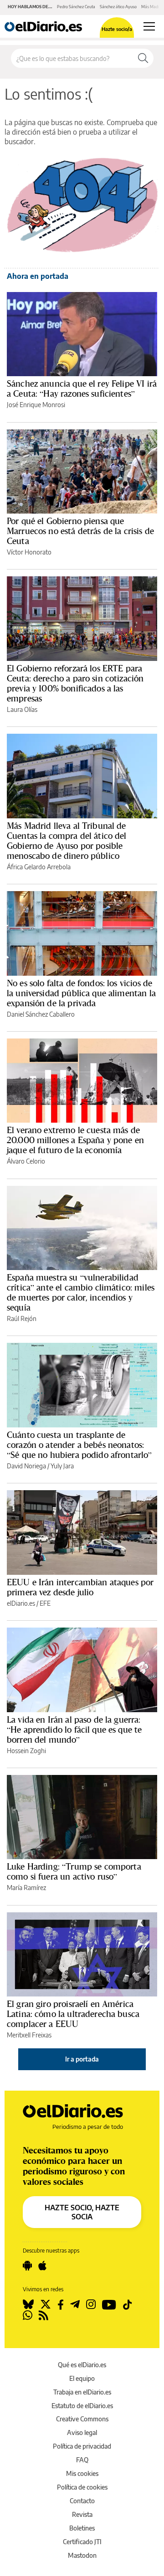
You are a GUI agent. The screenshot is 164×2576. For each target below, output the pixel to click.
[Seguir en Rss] (44, 2315)
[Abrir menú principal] (149, 26)
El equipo (82, 2378)
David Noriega (26, 1466)
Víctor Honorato (29, 552)
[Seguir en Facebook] (61, 2304)
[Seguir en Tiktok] (128, 2304)
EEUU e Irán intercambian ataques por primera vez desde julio (80, 1587)
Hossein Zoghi (26, 1751)
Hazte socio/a (117, 29)
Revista (82, 2514)
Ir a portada (82, 2059)
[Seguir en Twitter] (46, 2304)
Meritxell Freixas (29, 2035)
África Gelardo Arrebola (39, 867)
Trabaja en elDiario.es (82, 2392)
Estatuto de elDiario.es (82, 2406)
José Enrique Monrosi (36, 405)
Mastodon (82, 2555)
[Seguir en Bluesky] (28, 2304)
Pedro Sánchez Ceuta (76, 7)
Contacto (82, 2501)
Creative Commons (82, 2419)
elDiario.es (21, 1603)
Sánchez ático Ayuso (118, 7)
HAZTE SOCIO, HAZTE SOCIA (82, 2212)
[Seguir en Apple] (42, 2266)
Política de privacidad (82, 2446)
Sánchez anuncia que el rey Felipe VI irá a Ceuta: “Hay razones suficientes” (82, 388)
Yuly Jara (62, 1466)
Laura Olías (22, 709)
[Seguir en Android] (27, 2266)
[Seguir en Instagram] (91, 2304)
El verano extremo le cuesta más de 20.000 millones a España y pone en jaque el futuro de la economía (75, 1140)
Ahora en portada (38, 276)
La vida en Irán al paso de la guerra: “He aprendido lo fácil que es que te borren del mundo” (74, 1729)
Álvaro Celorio (26, 1161)
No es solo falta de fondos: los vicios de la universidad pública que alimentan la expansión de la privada (81, 993)
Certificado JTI (82, 2542)
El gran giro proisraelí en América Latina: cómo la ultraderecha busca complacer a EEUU (73, 2014)
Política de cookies (82, 2487)
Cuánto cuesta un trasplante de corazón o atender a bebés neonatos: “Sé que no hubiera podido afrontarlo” (79, 1445)
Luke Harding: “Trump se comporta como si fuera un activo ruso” (74, 1871)
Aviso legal (82, 2432)
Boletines (82, 2528)
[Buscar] (143, 58)
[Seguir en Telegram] (75, 2304)
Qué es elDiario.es (82, 2365)
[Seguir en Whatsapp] (28, 2315)
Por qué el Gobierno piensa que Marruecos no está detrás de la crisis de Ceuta (80, 531)
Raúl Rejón (22, 1318)
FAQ (82, 2460)
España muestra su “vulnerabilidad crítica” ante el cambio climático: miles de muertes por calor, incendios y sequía (81, 1292)
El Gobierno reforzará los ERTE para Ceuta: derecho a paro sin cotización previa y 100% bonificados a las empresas (75, 683)
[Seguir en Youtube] (109, 2304)
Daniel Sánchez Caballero (41, 1014)
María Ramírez (26, 1888)
